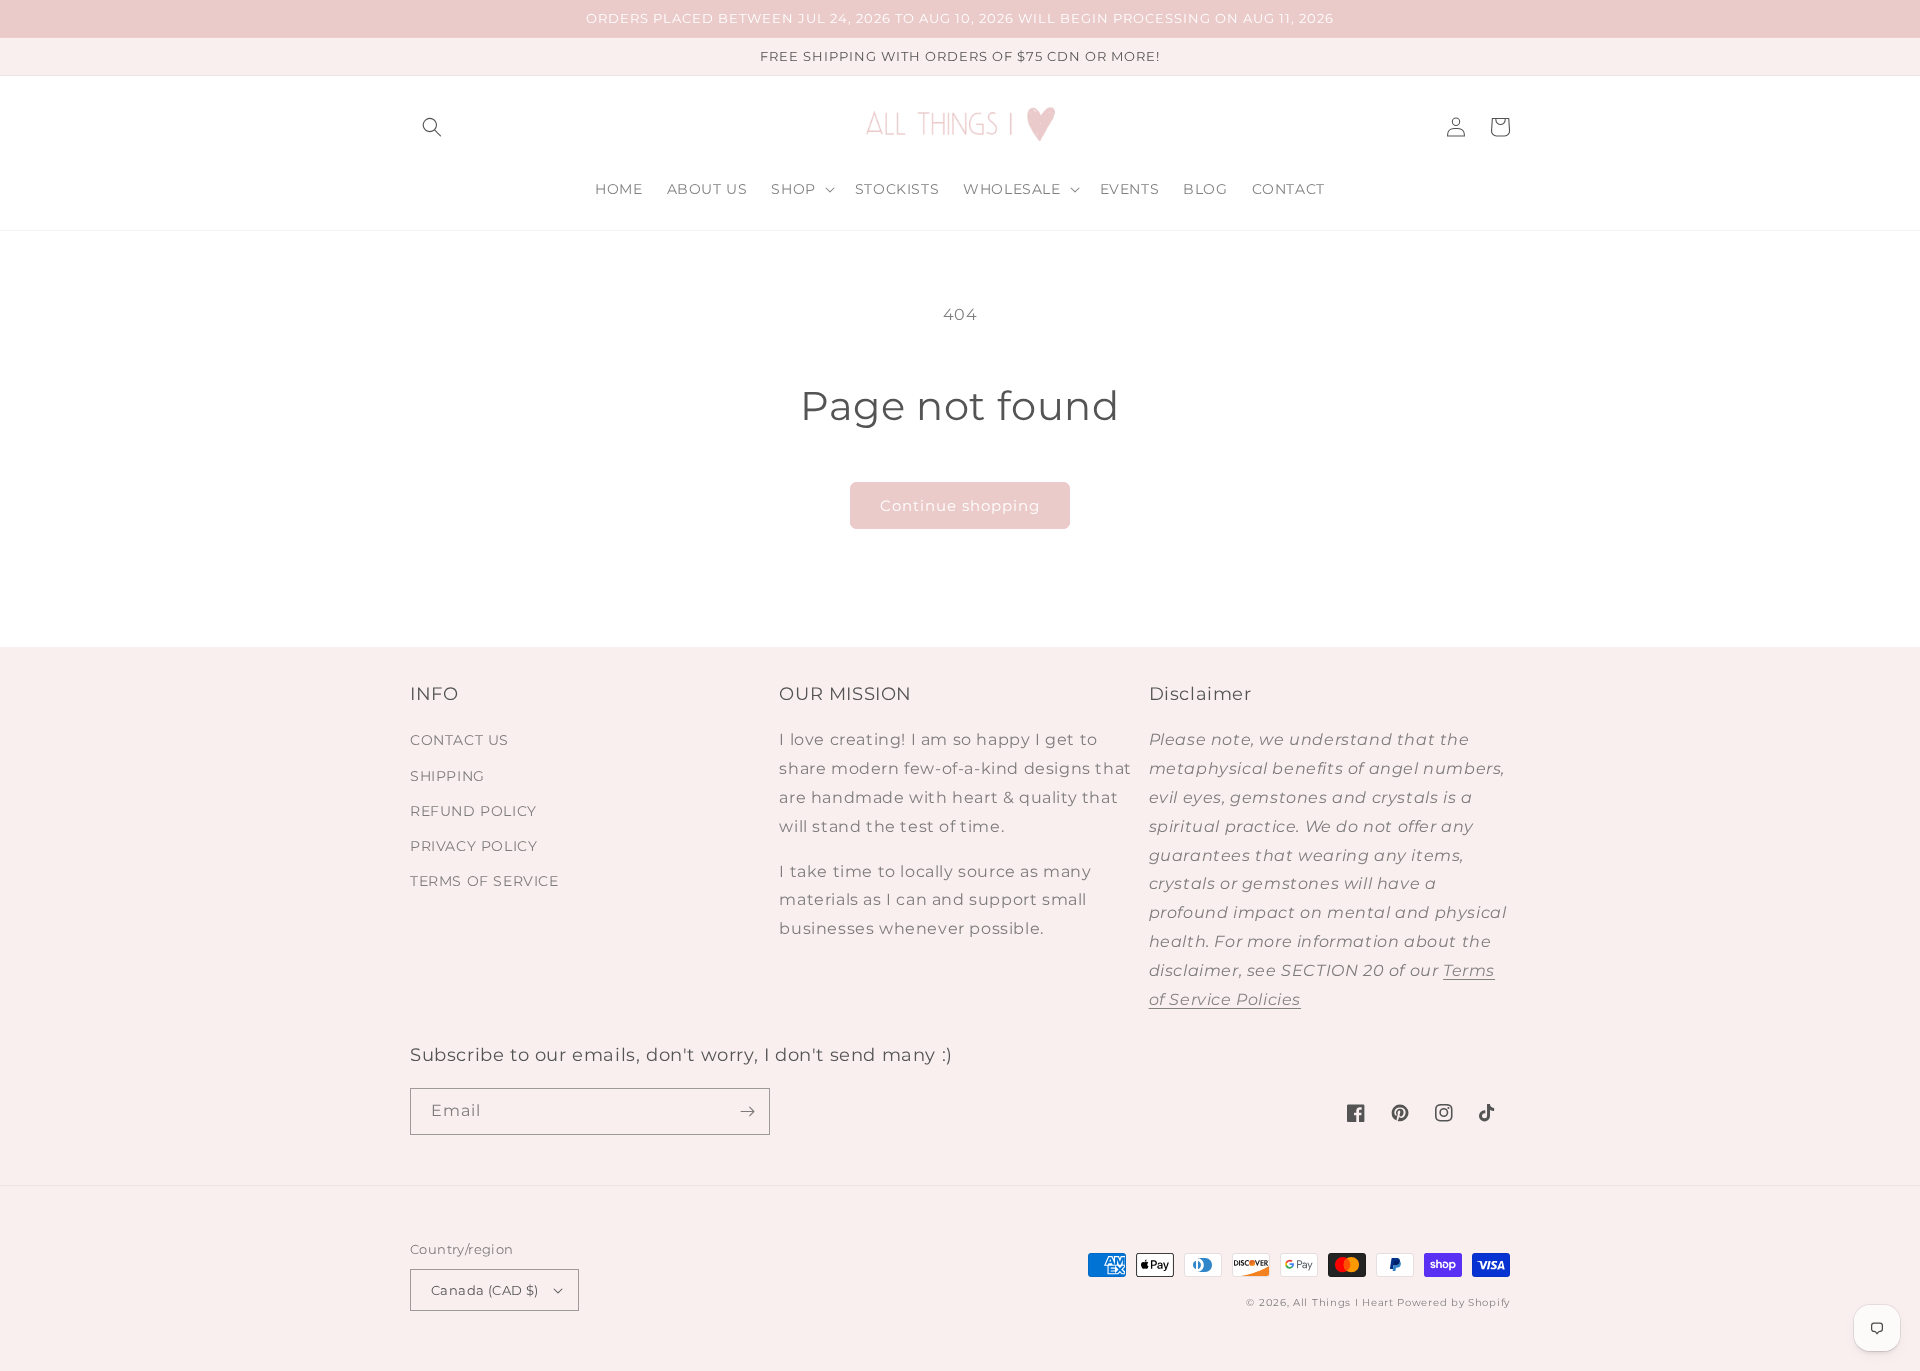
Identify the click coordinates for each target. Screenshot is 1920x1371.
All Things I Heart (1343, 1302)
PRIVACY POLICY (473, 846)
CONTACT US (459, 740)
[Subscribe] (747, 1111)
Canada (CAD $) (485, 1290)
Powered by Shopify (1453, 1302)
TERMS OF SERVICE (484, 881)
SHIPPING (447, 776)
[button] (432, 127)
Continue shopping (960, 505)
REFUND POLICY (473, 811)
